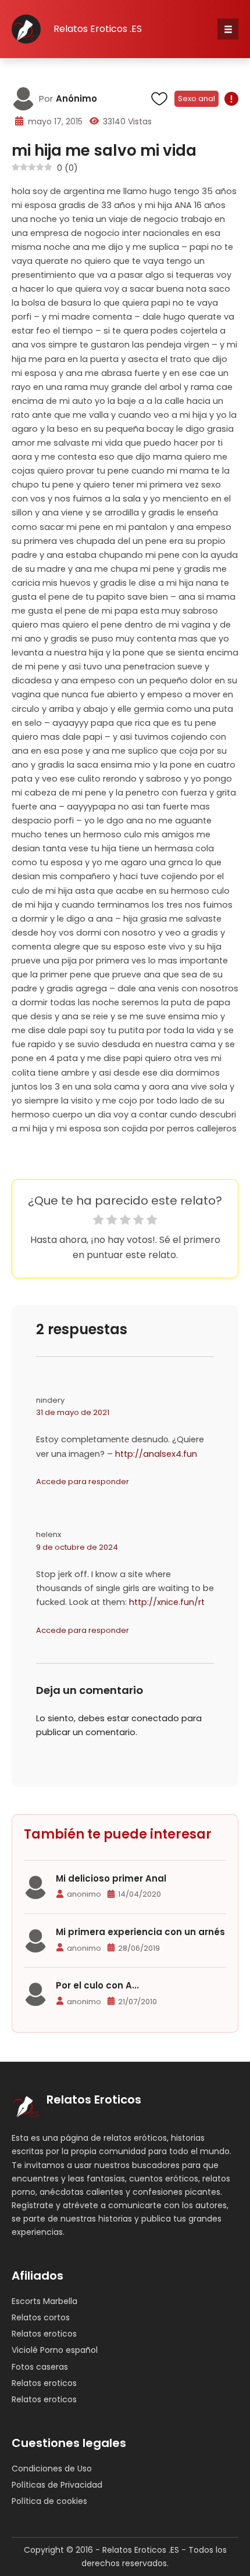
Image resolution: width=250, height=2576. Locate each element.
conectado (155, 1718)
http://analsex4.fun (156, 1454)
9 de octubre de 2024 (77, 1547)
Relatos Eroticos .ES (98, 29)
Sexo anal (197, 98)
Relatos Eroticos (94, 2100)
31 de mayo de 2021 (73, 1412)
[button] (228, 29)
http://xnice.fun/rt (167, 1602)
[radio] (99, 1221)
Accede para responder (83, 1482)
